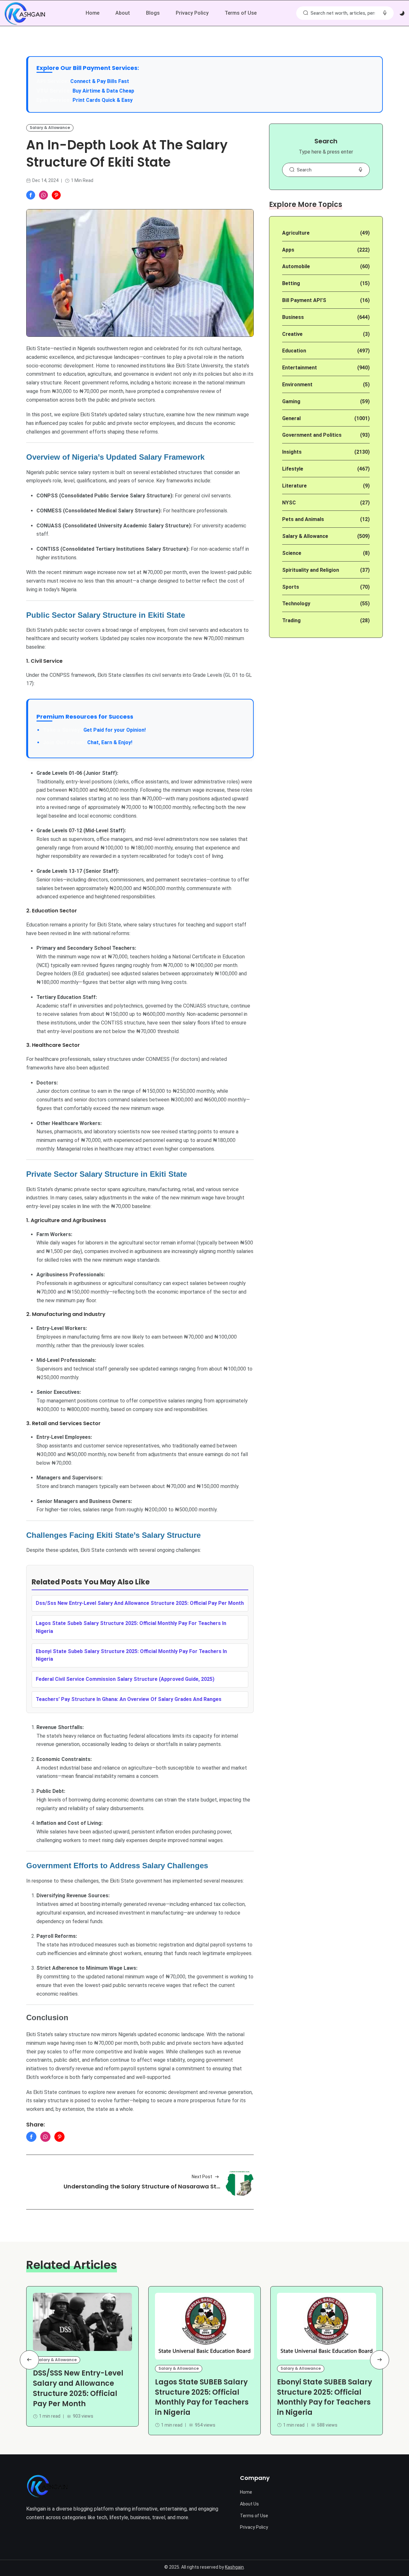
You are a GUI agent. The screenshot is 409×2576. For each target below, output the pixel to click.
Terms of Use (241, 13)
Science (292, 553)
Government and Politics (312, 435)
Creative (292, 334)
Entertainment (300, 368)
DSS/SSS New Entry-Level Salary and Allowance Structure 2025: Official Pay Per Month (78, 2389)
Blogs (153, 13)
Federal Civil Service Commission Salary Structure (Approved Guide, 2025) (125, 1679)
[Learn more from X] (56, 195)
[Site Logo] (47, 2486)
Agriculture (296, 233)
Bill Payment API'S (304, 300)
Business (293, 317)
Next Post (202, 2177)
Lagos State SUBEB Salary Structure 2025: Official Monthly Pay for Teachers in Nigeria (202, 2397)
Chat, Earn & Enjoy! (88, 742)
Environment (297, 385)
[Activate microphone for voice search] (385, 13)
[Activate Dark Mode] (402, 13)
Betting (291, 283)
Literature (294, 486)
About (123, 13)
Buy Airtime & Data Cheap (103, 91)
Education (294, 351)
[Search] (305, 13)
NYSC (289, 503)
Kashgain (234, 2567)
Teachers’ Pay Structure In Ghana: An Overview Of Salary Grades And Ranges (129, 1699)
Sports (291, 587)
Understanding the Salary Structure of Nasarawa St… (142, 2186)
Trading (291, 620)
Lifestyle (293, 469)
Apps (288, 250)
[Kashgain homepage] (25, 13)
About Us (249, 2504)
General (291, 418)
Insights (292, 452)
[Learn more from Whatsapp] (43, 195)
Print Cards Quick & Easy (103, 100)
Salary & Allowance (50, 128)
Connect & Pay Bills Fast (100, 81)
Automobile (296, 266)
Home (93, 13)
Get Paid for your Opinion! (94, 730)
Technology (296, 604)
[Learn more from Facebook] (31, 195)
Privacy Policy (192, 13)
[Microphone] (360, 170)
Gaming (291, 401)
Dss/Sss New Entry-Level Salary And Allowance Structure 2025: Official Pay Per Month (140, 1603)
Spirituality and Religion (311, 570)
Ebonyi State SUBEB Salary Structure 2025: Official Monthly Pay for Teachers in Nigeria (324, 2397)
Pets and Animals (303, 519)
